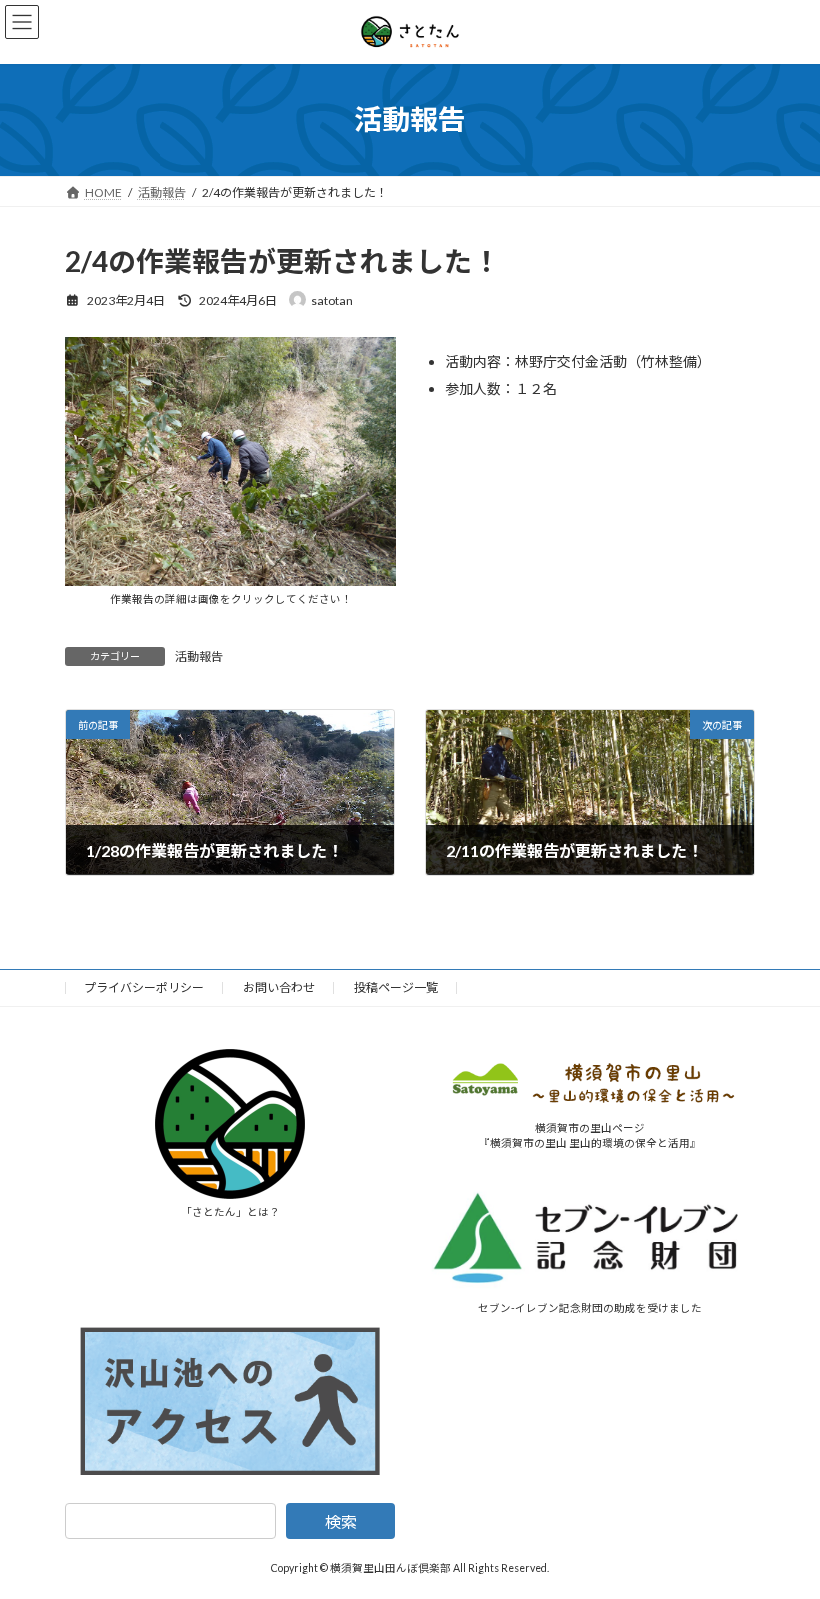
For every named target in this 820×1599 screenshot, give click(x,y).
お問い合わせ (279, 987)
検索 (341, 1522)
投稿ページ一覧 (396, 987)
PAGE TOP (782, 1530)
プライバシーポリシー (144, 987)
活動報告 (199, 656)
